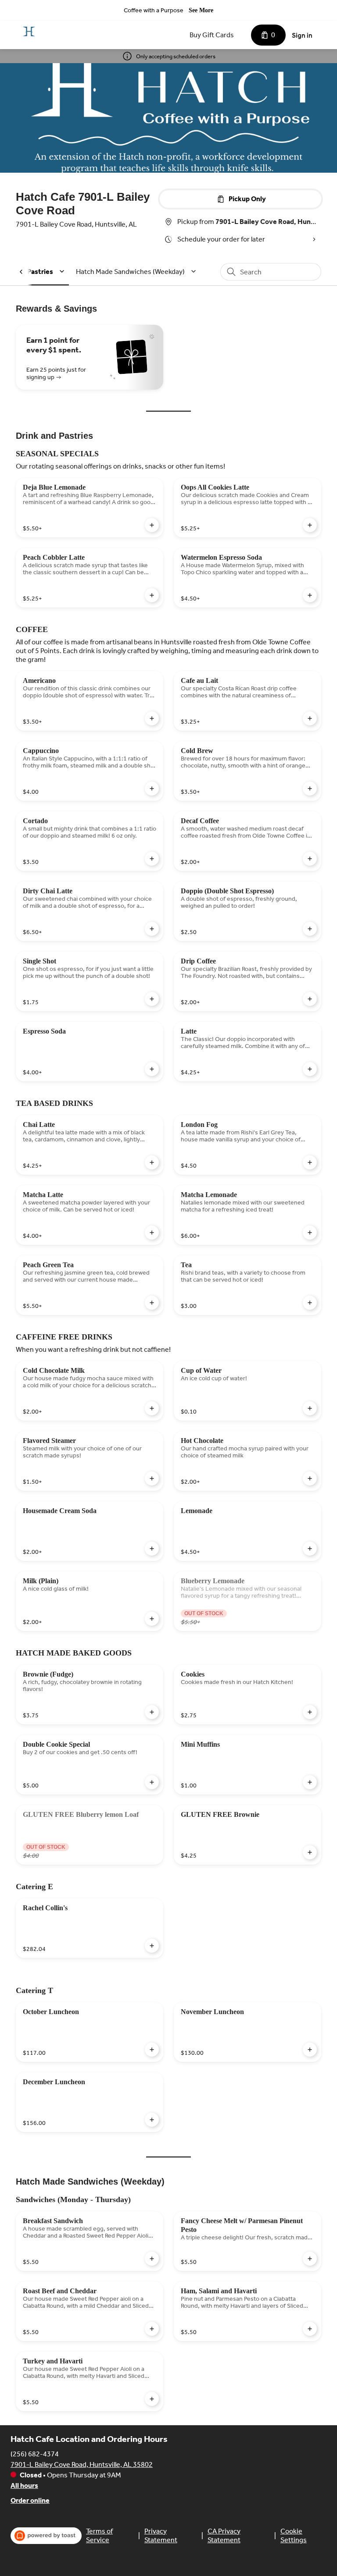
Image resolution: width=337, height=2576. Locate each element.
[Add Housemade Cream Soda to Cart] (152, 1549)
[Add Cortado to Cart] (152, 859)
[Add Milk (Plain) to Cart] (152, 1619)
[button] (137, 272)
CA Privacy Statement (224, 2535)
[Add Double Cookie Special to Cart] (152, 1782)
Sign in (302, 35)
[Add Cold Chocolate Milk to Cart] (152, 1408)
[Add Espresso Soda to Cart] (152, 1069)
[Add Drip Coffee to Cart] (310, 999)
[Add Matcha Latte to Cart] (152, 1233)
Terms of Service (99, 2535)
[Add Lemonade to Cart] (310, 1549)
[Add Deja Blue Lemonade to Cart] (152, 525)
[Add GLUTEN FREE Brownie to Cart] (310, 1852)
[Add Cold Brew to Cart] (310, 789)
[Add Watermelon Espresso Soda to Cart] (310, 595)
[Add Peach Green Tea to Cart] (152, 1303)
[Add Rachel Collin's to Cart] (152, 1946)
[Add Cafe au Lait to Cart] (310, 718)
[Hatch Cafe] (29, 32)
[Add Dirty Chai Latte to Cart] (152, 929)
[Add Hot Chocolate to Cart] (310, 1478)
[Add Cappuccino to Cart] (152, 789)
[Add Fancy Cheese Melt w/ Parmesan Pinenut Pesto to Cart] (310, 2259)
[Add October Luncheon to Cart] (152, 2050)
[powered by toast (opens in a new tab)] (46, 2536)
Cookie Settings (294, 2535)
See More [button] (201, 10)
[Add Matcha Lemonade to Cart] (310, 1233)
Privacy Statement (161, 2535)
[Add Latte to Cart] (310, 1069)
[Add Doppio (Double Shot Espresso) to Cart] (310, 929)
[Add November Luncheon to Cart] (310, 2050)
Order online (30, 2500)
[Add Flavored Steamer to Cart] (152, 1478)
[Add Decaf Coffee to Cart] (310, 859)
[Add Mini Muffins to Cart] (310, 1782)
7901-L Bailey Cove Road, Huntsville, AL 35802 (82, 2464)
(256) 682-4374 (35, 2454)
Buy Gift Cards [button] (212, 35)
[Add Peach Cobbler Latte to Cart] (152, 595)
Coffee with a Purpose (154, 10)
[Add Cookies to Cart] (310, 1712)
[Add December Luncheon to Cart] (152, 2120)
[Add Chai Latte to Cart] (152, 1162)
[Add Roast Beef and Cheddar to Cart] (152, 2329)
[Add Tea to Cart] (310, 1303)
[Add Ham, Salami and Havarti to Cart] (310, 2329)
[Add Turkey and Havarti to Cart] (152, 2399)
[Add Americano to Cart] (152, 718)
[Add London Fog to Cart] (310, 1162)
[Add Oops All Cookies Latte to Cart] (310, 525)
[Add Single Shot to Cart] (152, 999)
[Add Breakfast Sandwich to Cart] (152, 2259)
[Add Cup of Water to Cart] (310, 1408)
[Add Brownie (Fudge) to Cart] (152, 1712)
